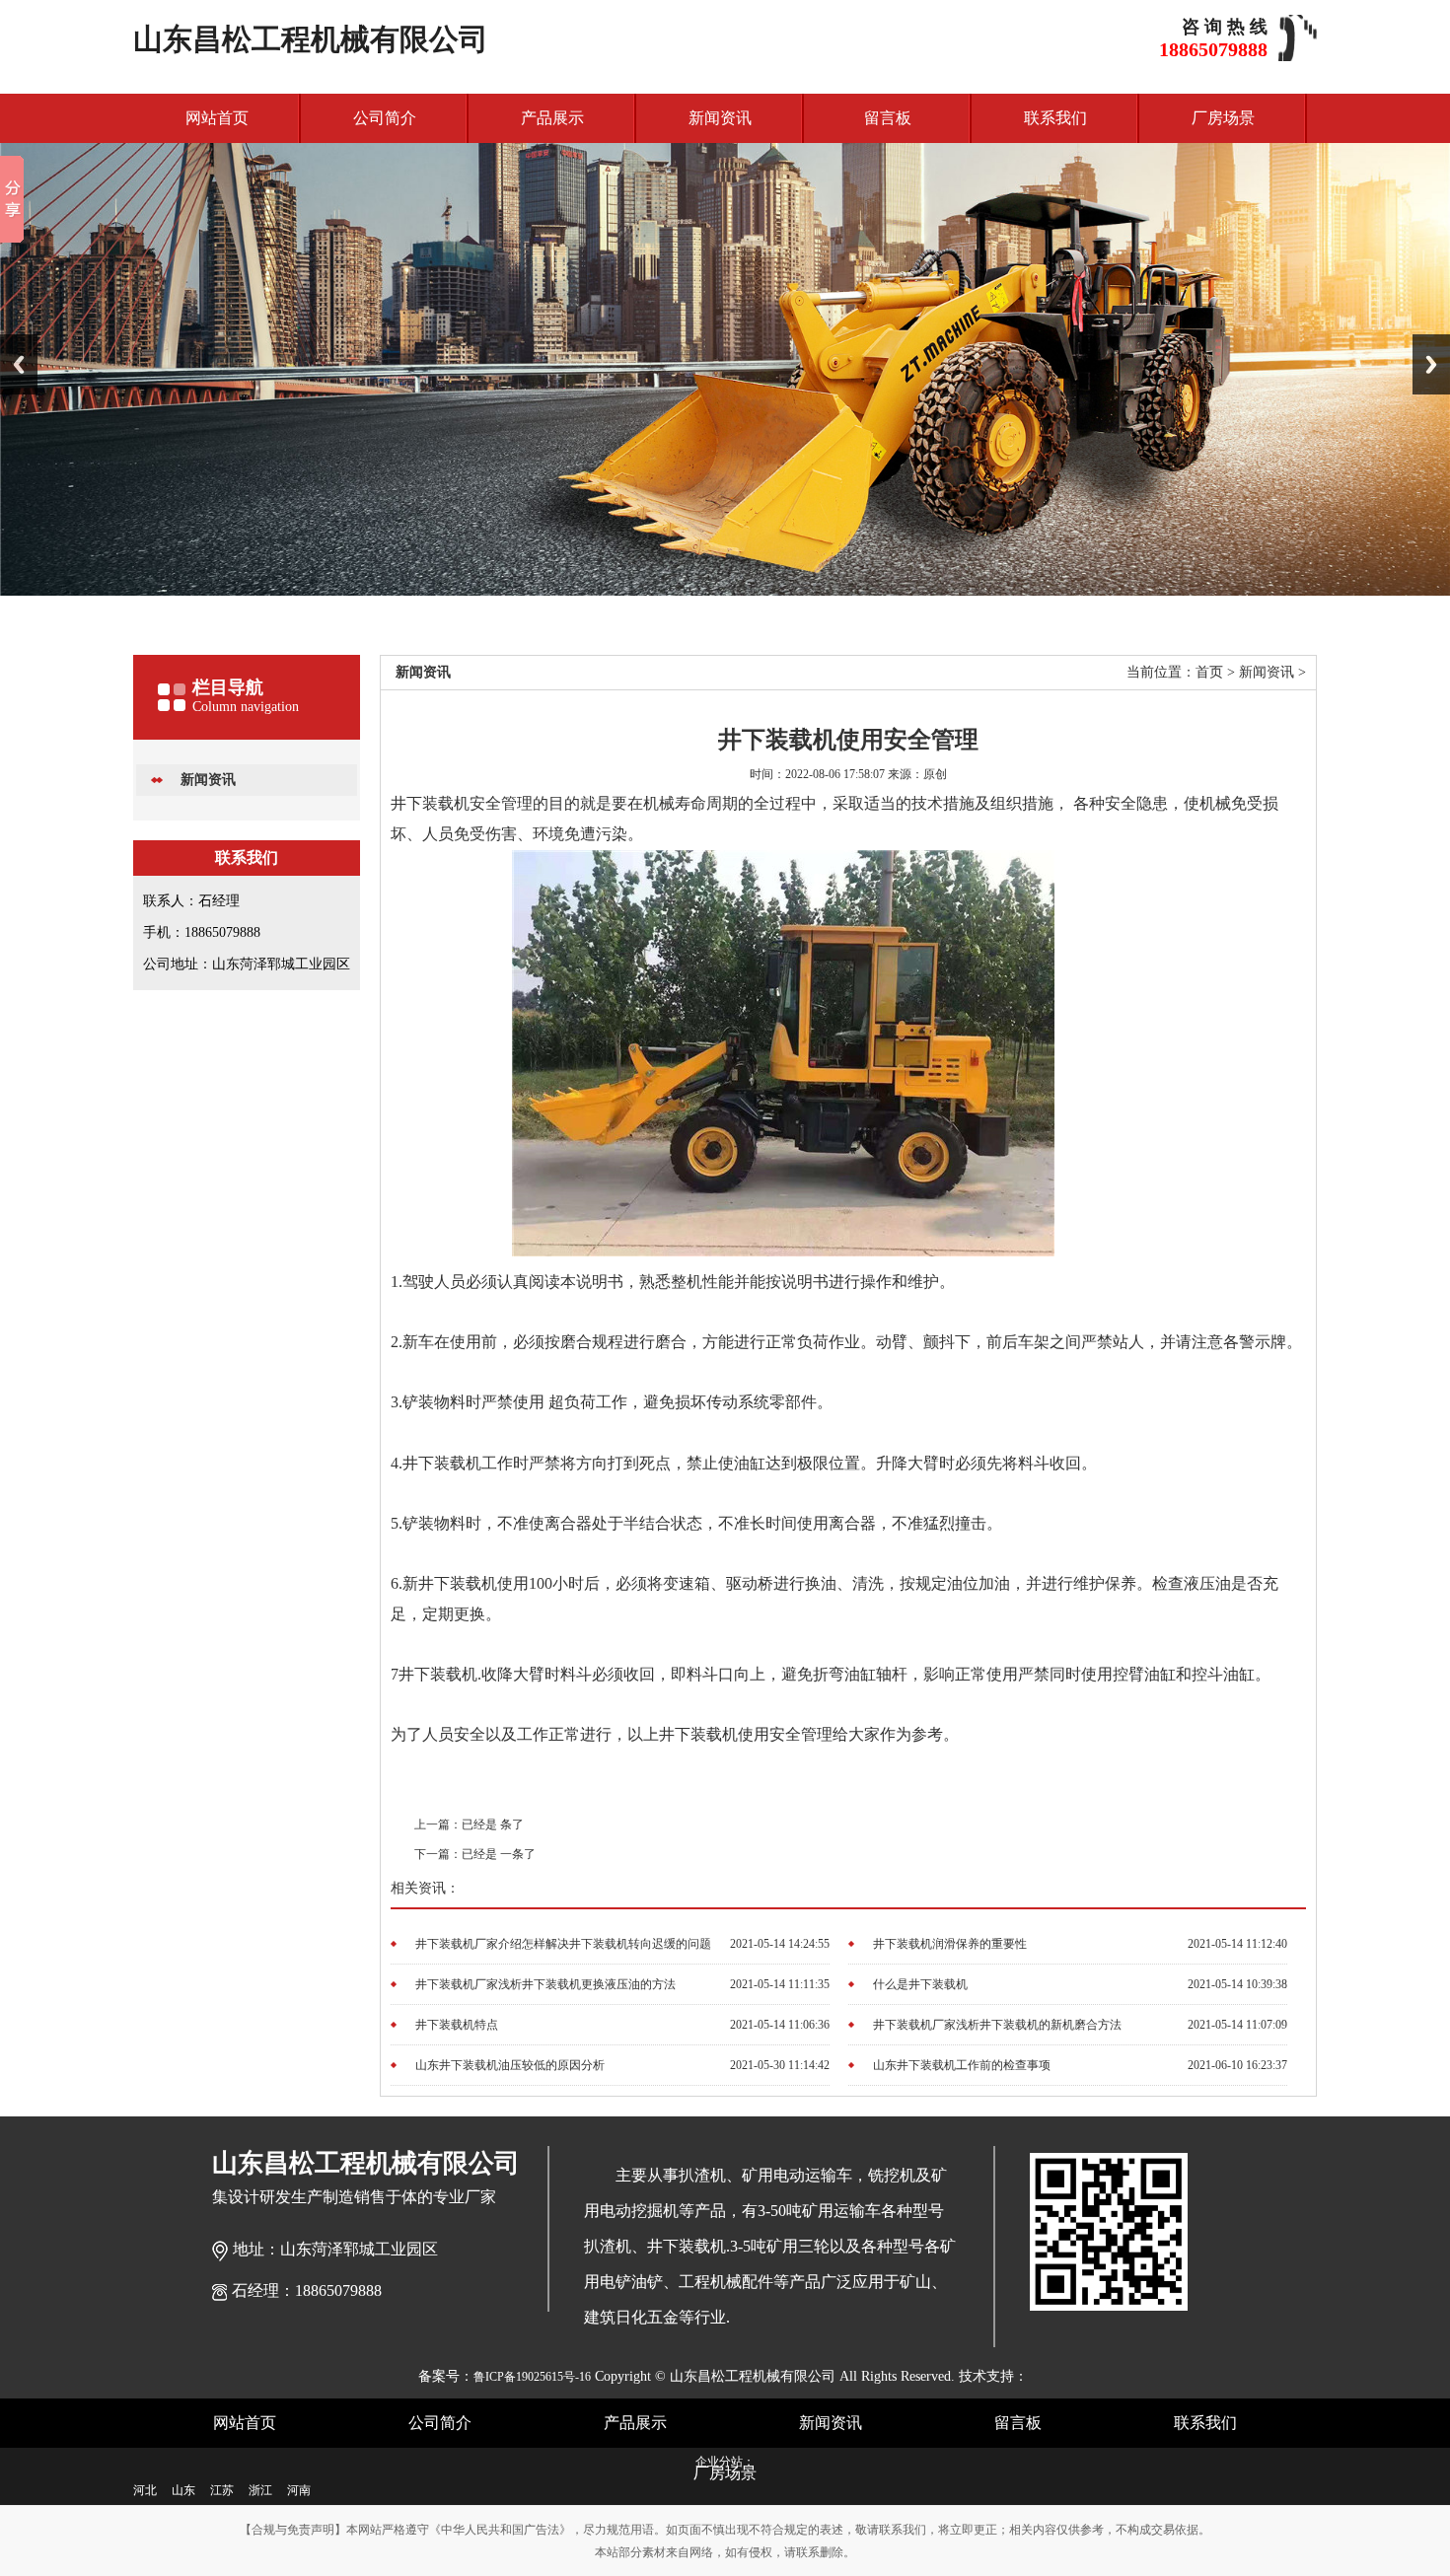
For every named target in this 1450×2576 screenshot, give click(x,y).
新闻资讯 (720, 118)
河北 (145, 2490)
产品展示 (552, 118)
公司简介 (385, 118)
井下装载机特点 (457, 2025)
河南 (299, 2490)
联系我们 (1055, 118)
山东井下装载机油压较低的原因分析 (510, 2065)
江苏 (222, 2490)
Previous (19, 364)
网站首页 (217, 118)
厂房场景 (1223, 118)
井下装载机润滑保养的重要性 (950, 1944)
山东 (183, 2490)
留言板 (888, 118)
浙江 (260, 2490)
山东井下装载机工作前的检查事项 (962, 2065)
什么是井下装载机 (920, 1984)
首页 (1209, 672)
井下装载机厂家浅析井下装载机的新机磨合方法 (997, 2025)
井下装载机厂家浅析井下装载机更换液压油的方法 (545, 1984)
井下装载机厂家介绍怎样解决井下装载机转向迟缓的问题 (563, 1944)
